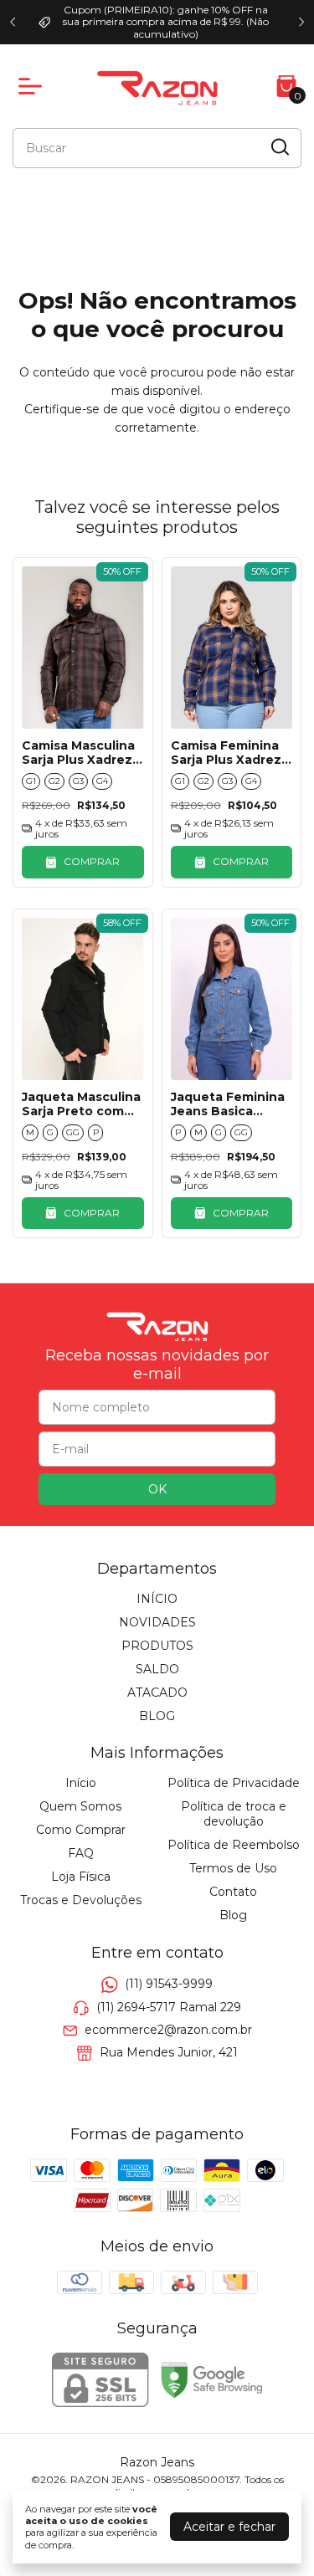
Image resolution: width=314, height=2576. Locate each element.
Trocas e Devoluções (81, 1900)
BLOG (157, 1716)
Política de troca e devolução (234, 1814)
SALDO (157, 1669)
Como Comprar (81, 1830)
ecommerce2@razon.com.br (168, 2030)
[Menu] (33, 86)
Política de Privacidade (234, 1783)
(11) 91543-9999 (169, 1984)
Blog (233, 1915)
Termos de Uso (233, 1868)
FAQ (81, 1853)
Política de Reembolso (234, 1845)
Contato (233, 1892)
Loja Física (81, 1877)
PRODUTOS (157, 1646)
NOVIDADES (157, 1622)
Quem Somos (80, 1806)
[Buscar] (279, 147)
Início (81, 1783)
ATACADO (157, 1693)
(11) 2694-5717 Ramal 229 (169, 2007)
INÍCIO (157, 1599)
